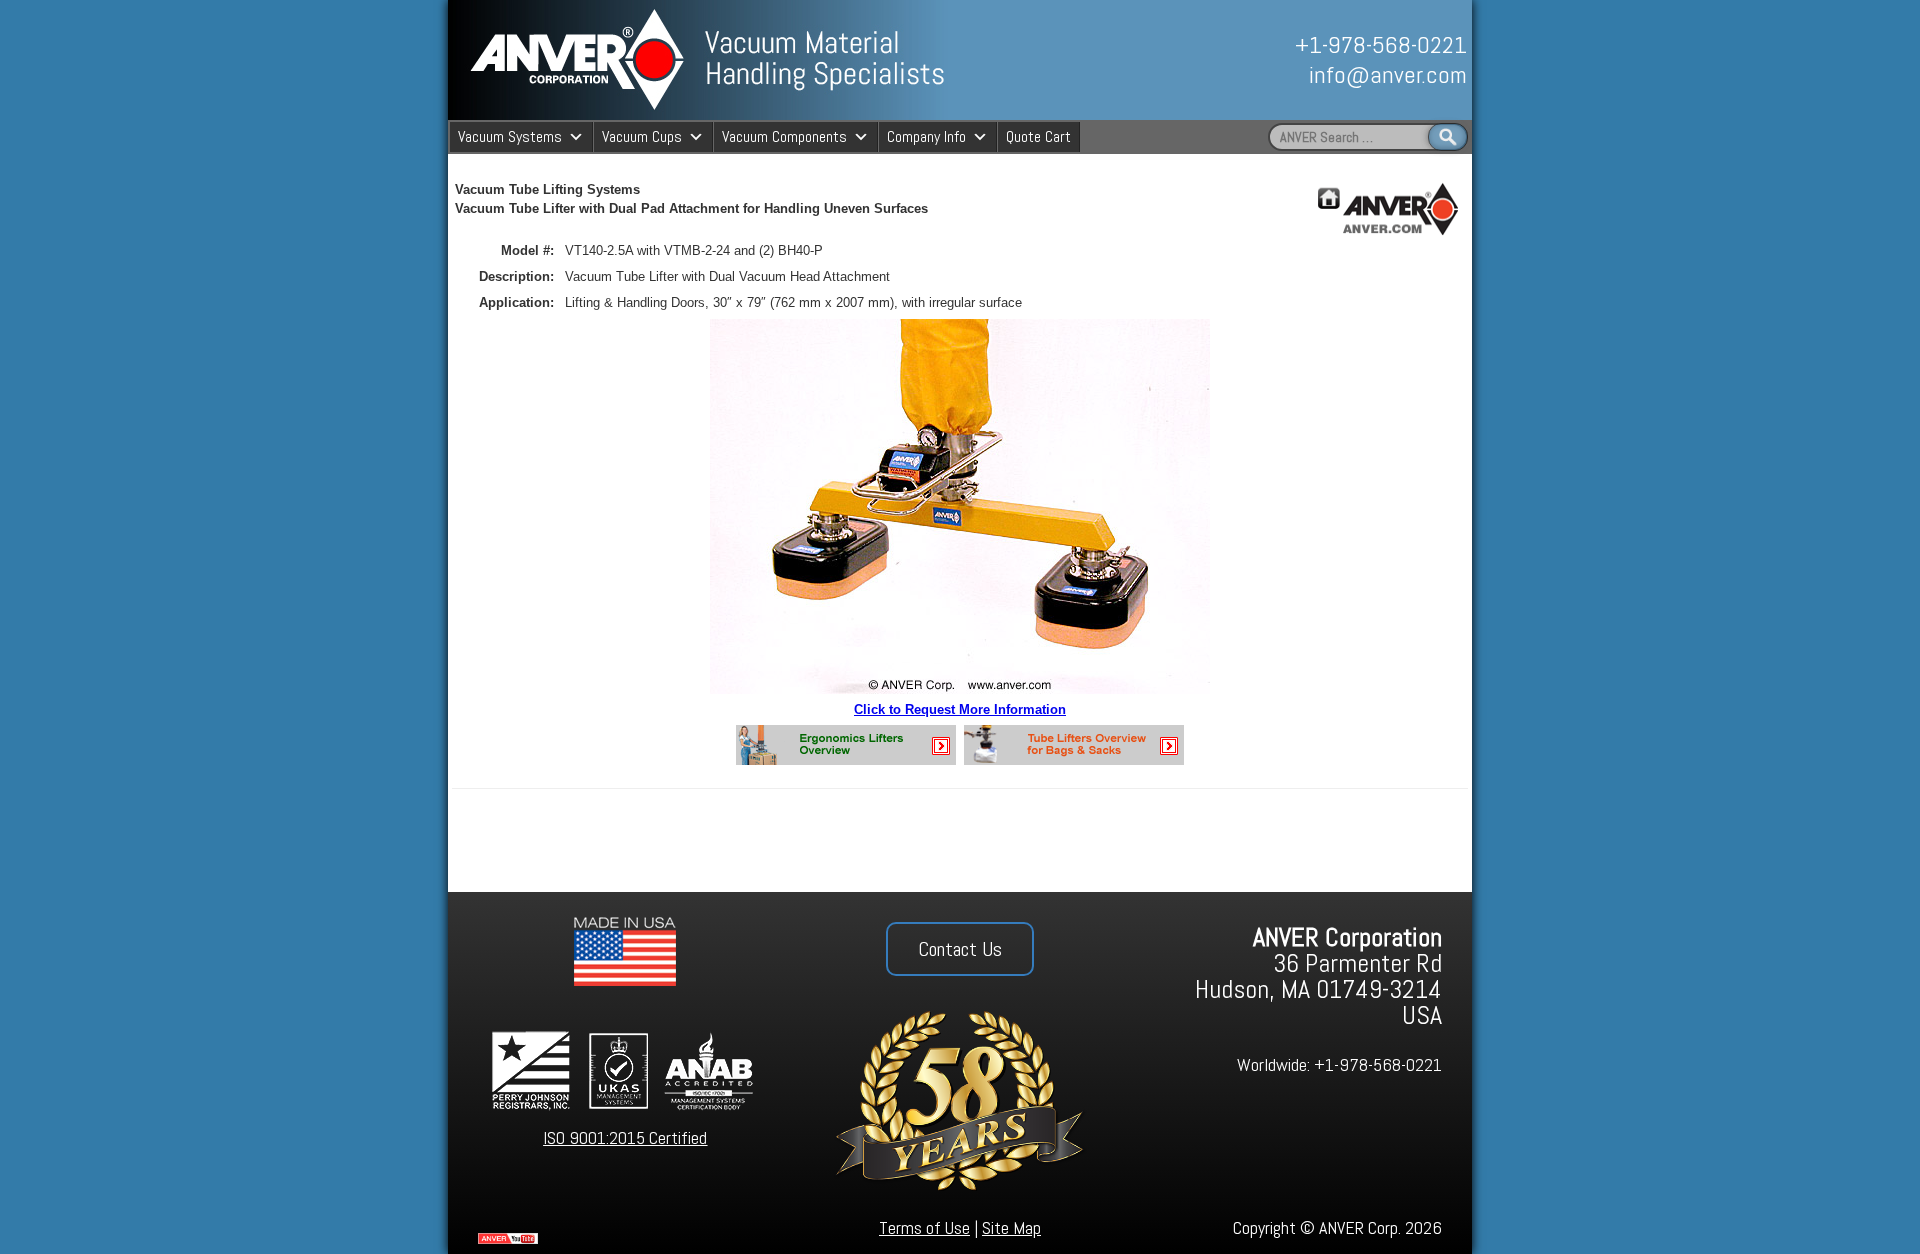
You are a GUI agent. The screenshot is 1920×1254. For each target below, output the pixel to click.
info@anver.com (1388, 74)
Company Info (926, 136)
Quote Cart (1038, 136)
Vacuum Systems (510, 136)
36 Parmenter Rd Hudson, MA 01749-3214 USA (1318, 976)
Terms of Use (924, 1227)
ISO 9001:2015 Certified (625, 1137)
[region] (1247, 60)
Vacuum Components (784, 136)
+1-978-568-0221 (1381, 44)
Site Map (1011, 1227)
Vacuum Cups (642, 136)
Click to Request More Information (960, 709)
